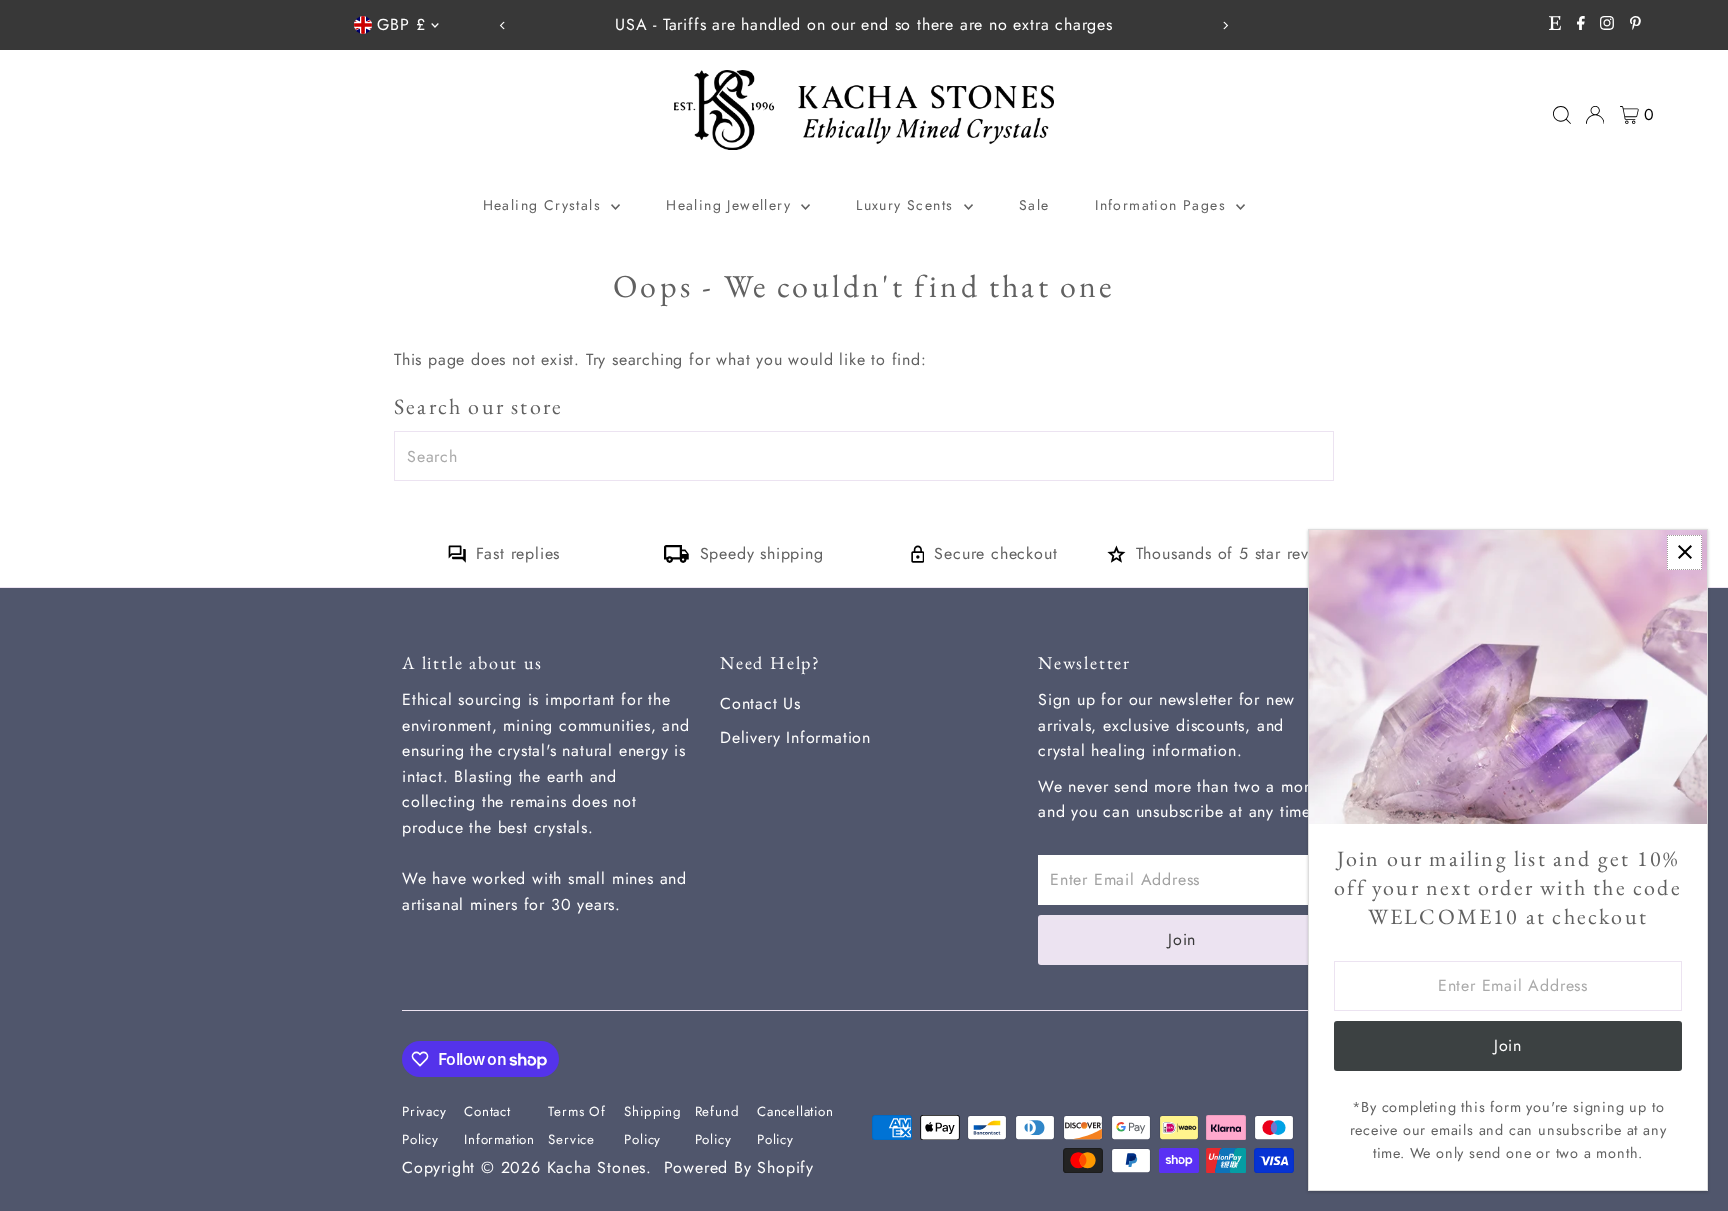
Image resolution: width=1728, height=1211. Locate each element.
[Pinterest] (1635, 25)
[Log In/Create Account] (1595, 115)
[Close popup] (1684, 552)
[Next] (1225, 25)
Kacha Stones (597, 1167)
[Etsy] (1555, 25)
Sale (1034, 205)
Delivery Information (795, 737)
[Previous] (502, 25)
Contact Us (760, 703)
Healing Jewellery (731, 205)
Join (1182, 939)
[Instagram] (1607, 25)
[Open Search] (1562, 115)
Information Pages (1163, 205)
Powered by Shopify (739, 1167)
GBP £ (401, 24)
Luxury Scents (907, 205)
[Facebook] (1581, 25)
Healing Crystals (545, 205)
